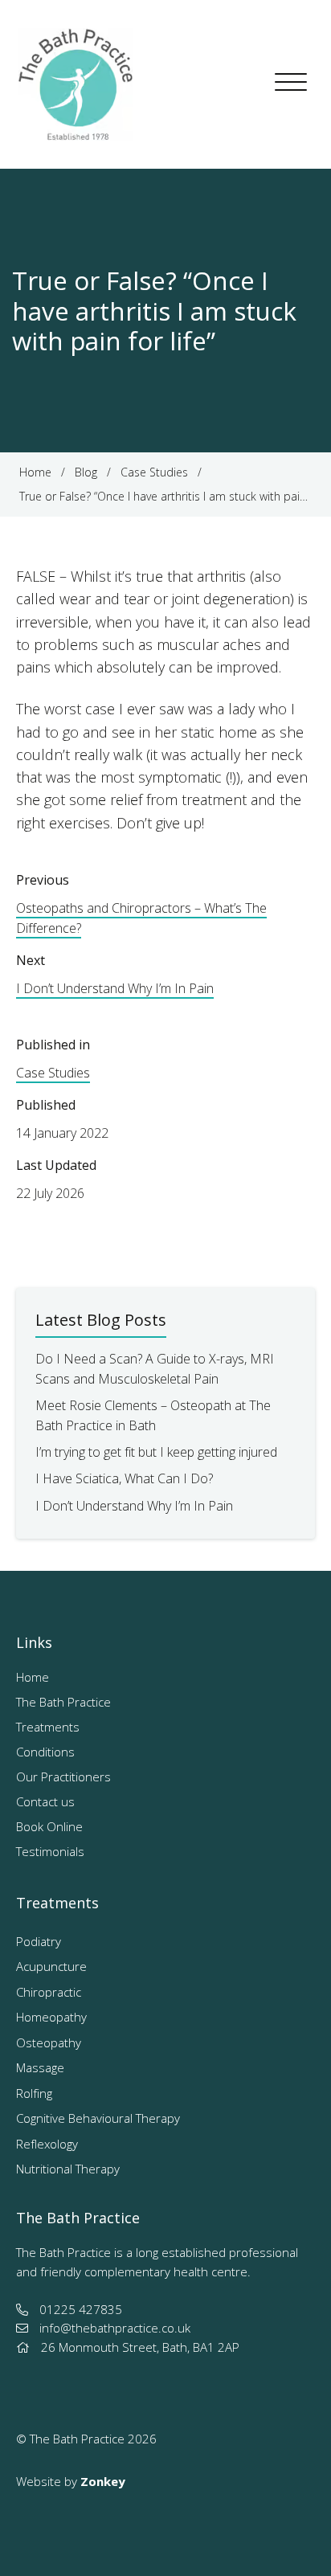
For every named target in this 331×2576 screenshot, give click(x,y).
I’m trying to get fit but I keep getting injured (156, 1452)
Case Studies (53, 1073)
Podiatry (39, 1941)
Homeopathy (51, 2017)
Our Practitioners (63, 1777)
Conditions (45, 1752)
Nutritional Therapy (68, 2169)
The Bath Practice (63, 1702)
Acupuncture (51, 1966)
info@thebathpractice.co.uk (115, 2328)
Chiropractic (49, 1992)
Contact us (45, 1801)
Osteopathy (49, 2042)
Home (33, 1677)
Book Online (49, 1826)
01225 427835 (81, 2309)
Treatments (48, 1727)
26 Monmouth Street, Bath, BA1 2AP (140, 2347)
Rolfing (34, 2093)
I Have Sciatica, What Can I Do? (124, 1478)
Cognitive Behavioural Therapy (98, 2118)
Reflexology (47, 2144)
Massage (40, 2067)
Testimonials (50, 1851)
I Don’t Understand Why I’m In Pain (115, 988)
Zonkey (103, 2481)
